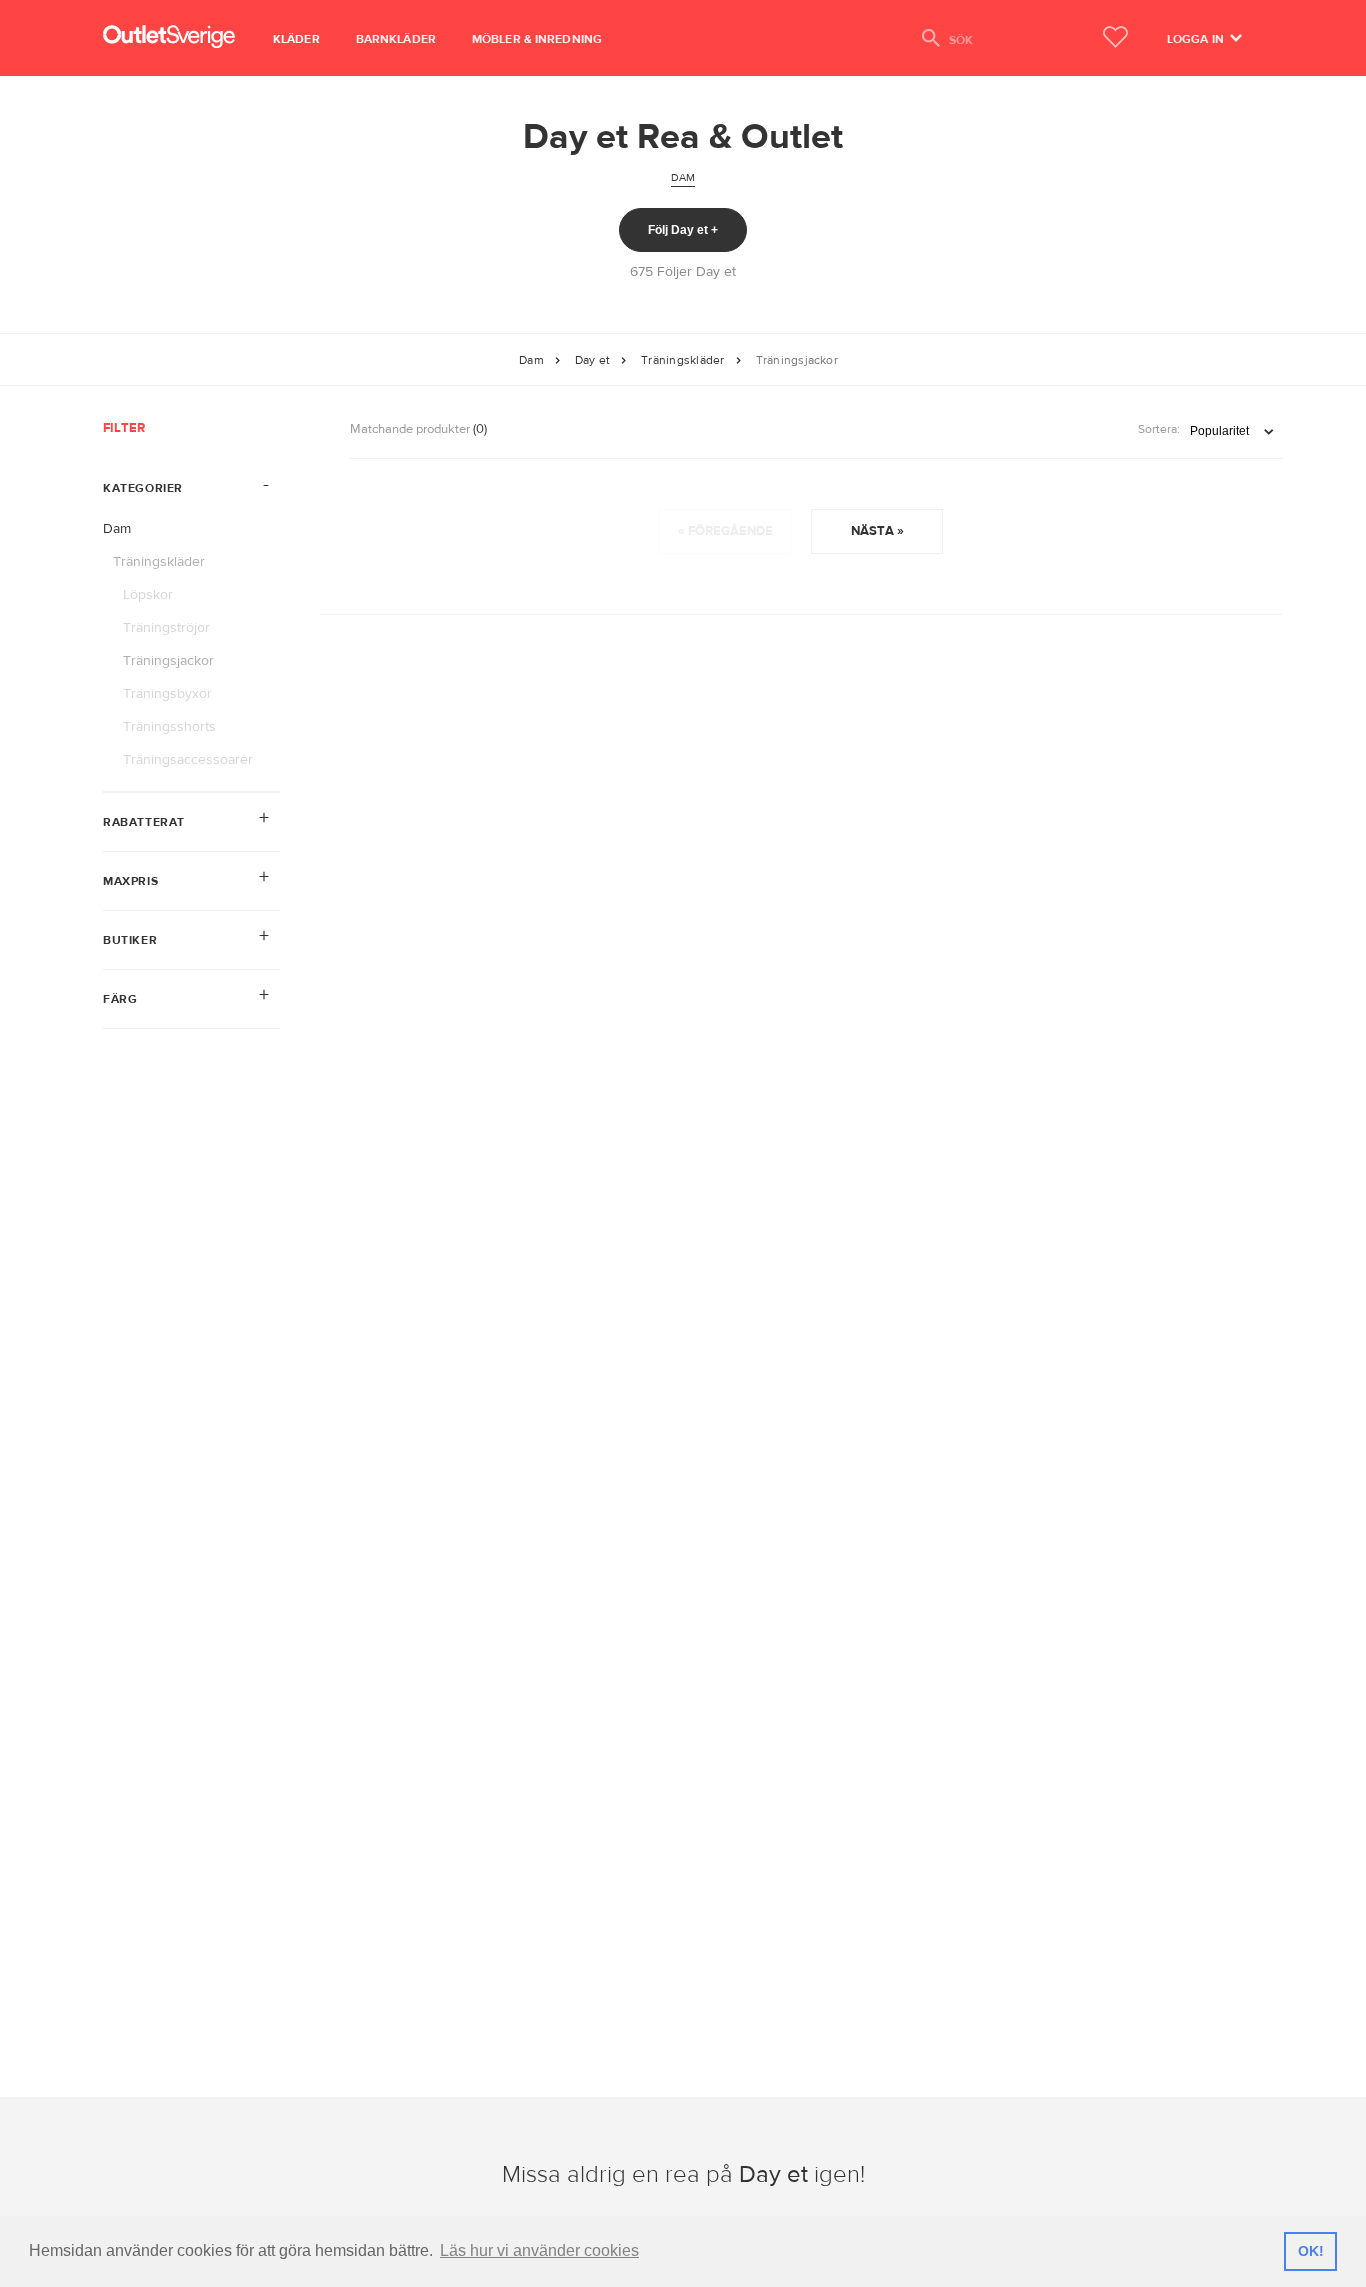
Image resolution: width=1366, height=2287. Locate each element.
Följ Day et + (683, 230)
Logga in (1197, 39)
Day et (592, 360)
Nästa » (877, 531)
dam (683, 177)
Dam (531, 360)
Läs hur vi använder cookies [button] (539, 2250)
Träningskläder (682, 360)
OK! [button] (1311, 2251)
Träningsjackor (797, 360)
